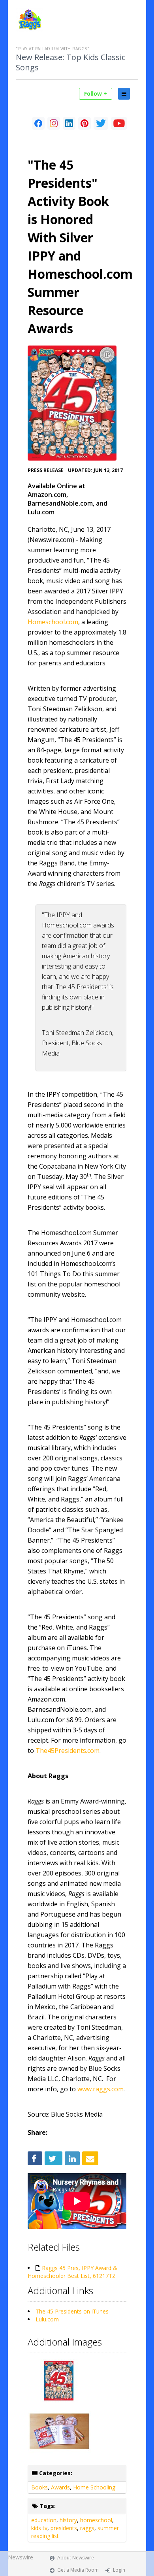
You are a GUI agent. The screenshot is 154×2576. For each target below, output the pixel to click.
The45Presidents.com (68, 1751)
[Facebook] (38, 123)
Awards (60, 2487)
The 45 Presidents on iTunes (72, 2311)
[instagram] (54, 123)
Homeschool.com (53, 622)
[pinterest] (85, 123)
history (68, 2520)
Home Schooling (94, 2487)
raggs (87, 2528)
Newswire (21, 2557)
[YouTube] (119, 123)
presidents (64, 2528)
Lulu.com (47, 2319)
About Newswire (76, 2558)
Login (119, 2570)
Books (39, 2487)
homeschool (96, 2520)
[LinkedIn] (69, 123)
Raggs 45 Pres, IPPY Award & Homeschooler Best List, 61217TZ (72, 2272)
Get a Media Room (78, 2570)
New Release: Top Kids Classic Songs (70, 62)
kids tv (39, 2528)
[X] (101, 123)
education (44, 2520)
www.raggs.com (100, 2089)
